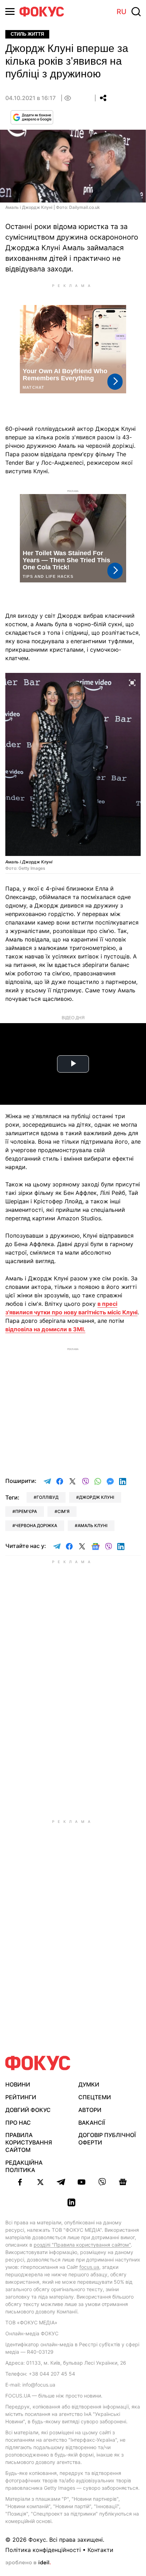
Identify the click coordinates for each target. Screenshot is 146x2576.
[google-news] (123, 2182)
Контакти (100, 2550)
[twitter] (40, 2182)
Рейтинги (21, 2097)
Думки (89, 2084)
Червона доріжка (36, 1525)
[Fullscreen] (132, 682)
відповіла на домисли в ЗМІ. (45, 1329)
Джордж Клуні (97, 1497)
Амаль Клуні (92, 1525)
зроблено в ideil (28, 2563)
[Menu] (10, 11)
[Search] (136, 12)
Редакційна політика (24, 2166)
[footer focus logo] (38, 2063)
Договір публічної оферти (107, 2139)
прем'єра (26, 1511)
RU (122, 12)
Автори (90, 2110)
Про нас (18, 2123)
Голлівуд (47, 1497)
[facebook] (20, 2182)
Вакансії (92, 2123)
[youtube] (82, 2182)
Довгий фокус (28, 2110)
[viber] (102, 2182)
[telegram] (61, 2182)
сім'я (63, 1511)
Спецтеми (95, 2097)
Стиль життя (27, 34)
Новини (18, 2084)
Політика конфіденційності (43, 2550)
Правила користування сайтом (29, 2142)
